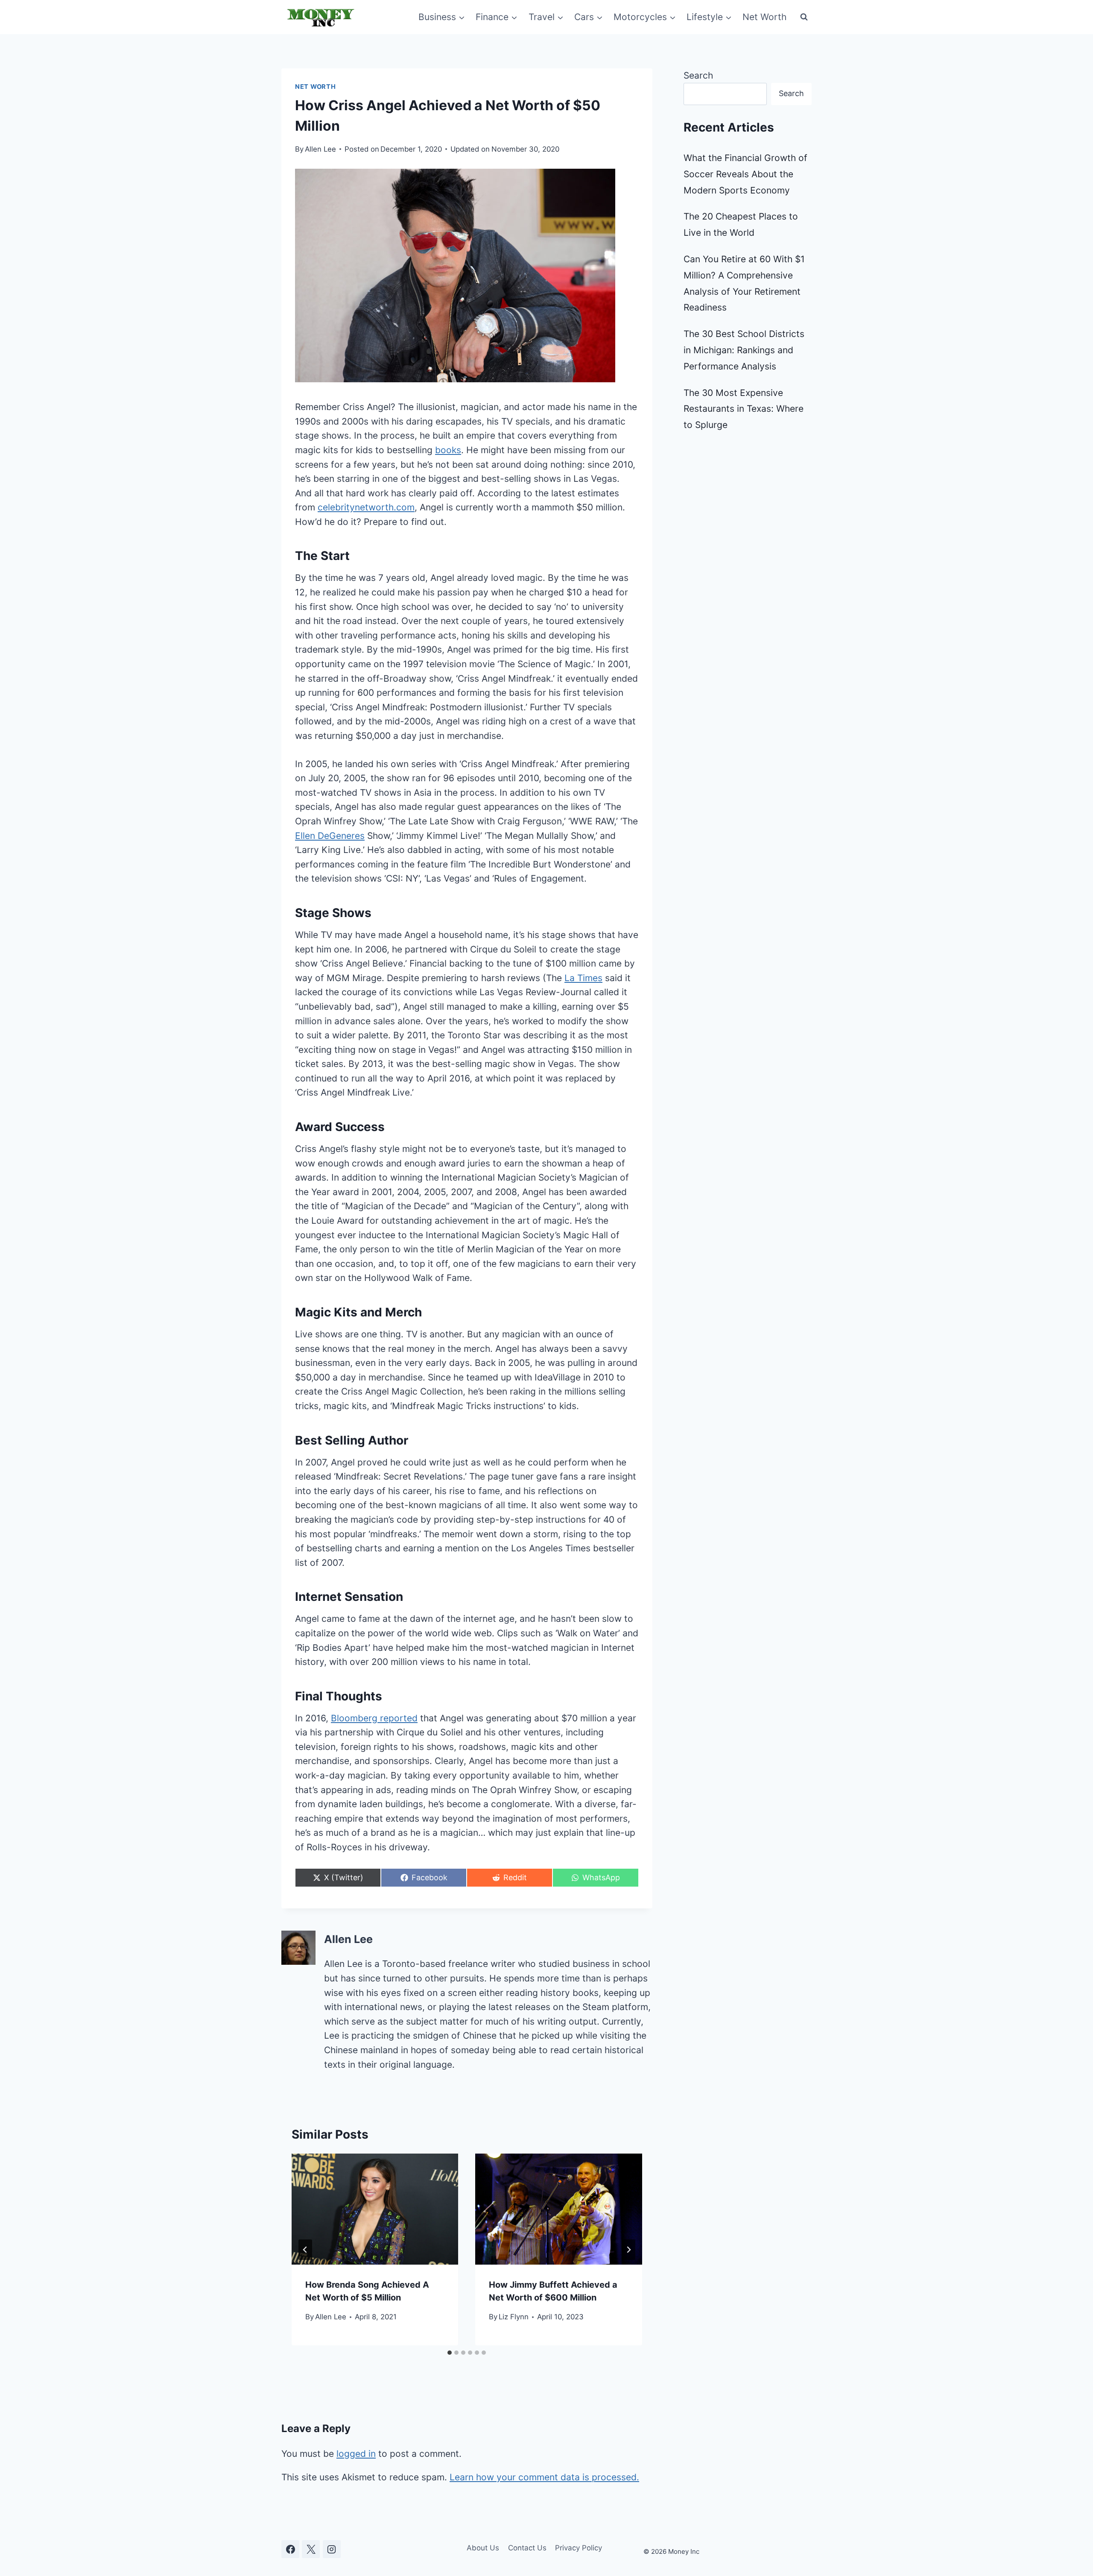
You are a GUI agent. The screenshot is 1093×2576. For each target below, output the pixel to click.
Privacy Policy (579, 2548)
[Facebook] (290, 2549)
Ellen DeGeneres (330, 836)
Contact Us (527, 2548)
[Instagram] (332, 2549)
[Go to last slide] (305, 2250)
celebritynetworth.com (366, 507)
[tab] (450, 2353)
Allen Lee (320, 149)
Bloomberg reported (374, 1718)
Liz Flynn (514, 2317)
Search (698, 75)
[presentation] (375, 2209)
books (448, 450)
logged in (356, 2454)
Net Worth (764, 17)
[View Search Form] (804, 17)
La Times (583, 978)
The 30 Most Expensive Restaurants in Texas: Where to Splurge (744, 409)
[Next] (628, 2250)
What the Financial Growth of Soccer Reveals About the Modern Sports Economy (745, 174)
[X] (311, 2549)
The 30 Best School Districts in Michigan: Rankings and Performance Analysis (744, 350)
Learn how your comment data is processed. (544, 2477)
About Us (483, 2548)
